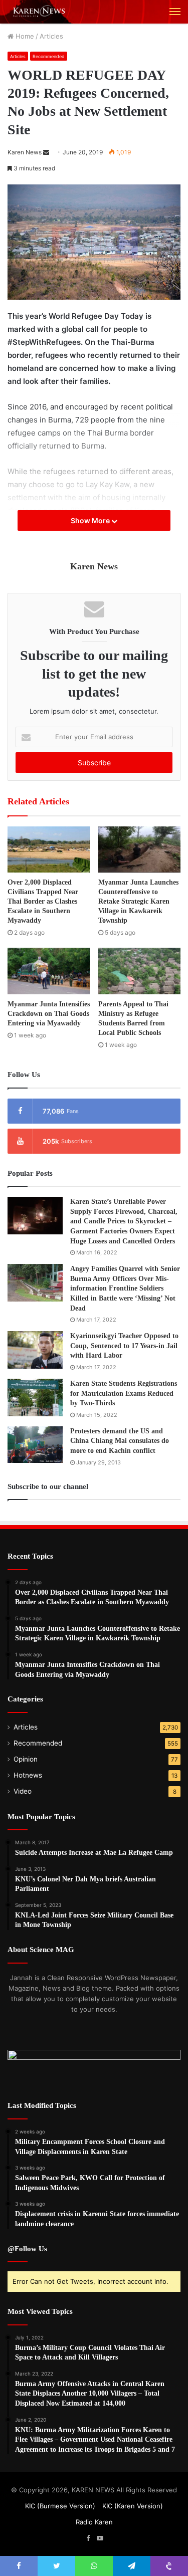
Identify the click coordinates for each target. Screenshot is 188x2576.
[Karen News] (43, 12)
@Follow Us (27, 2249)
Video (23, 1791)
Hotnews (28, 1775)
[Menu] (175, 12)
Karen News (25, 152)
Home (24, 36)
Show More (91, 520)
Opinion (26, 1759)
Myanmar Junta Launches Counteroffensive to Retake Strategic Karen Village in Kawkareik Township (138, 901)
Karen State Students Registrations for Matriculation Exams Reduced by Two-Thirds (124, 1393)
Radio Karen (94, 2522)
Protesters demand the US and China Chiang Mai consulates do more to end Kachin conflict (120, 1441)
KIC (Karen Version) (133, 2506)
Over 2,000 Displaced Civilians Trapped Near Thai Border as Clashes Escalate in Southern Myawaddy (43, 901)
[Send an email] (46, 152)
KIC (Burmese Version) (60, 2506)
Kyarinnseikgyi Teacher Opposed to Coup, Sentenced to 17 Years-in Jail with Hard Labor (124, 1346)
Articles (51, 36)
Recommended (49, 56)
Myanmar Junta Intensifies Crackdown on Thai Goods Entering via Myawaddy (49, 1014)
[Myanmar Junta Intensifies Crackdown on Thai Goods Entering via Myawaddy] (49, 971)
